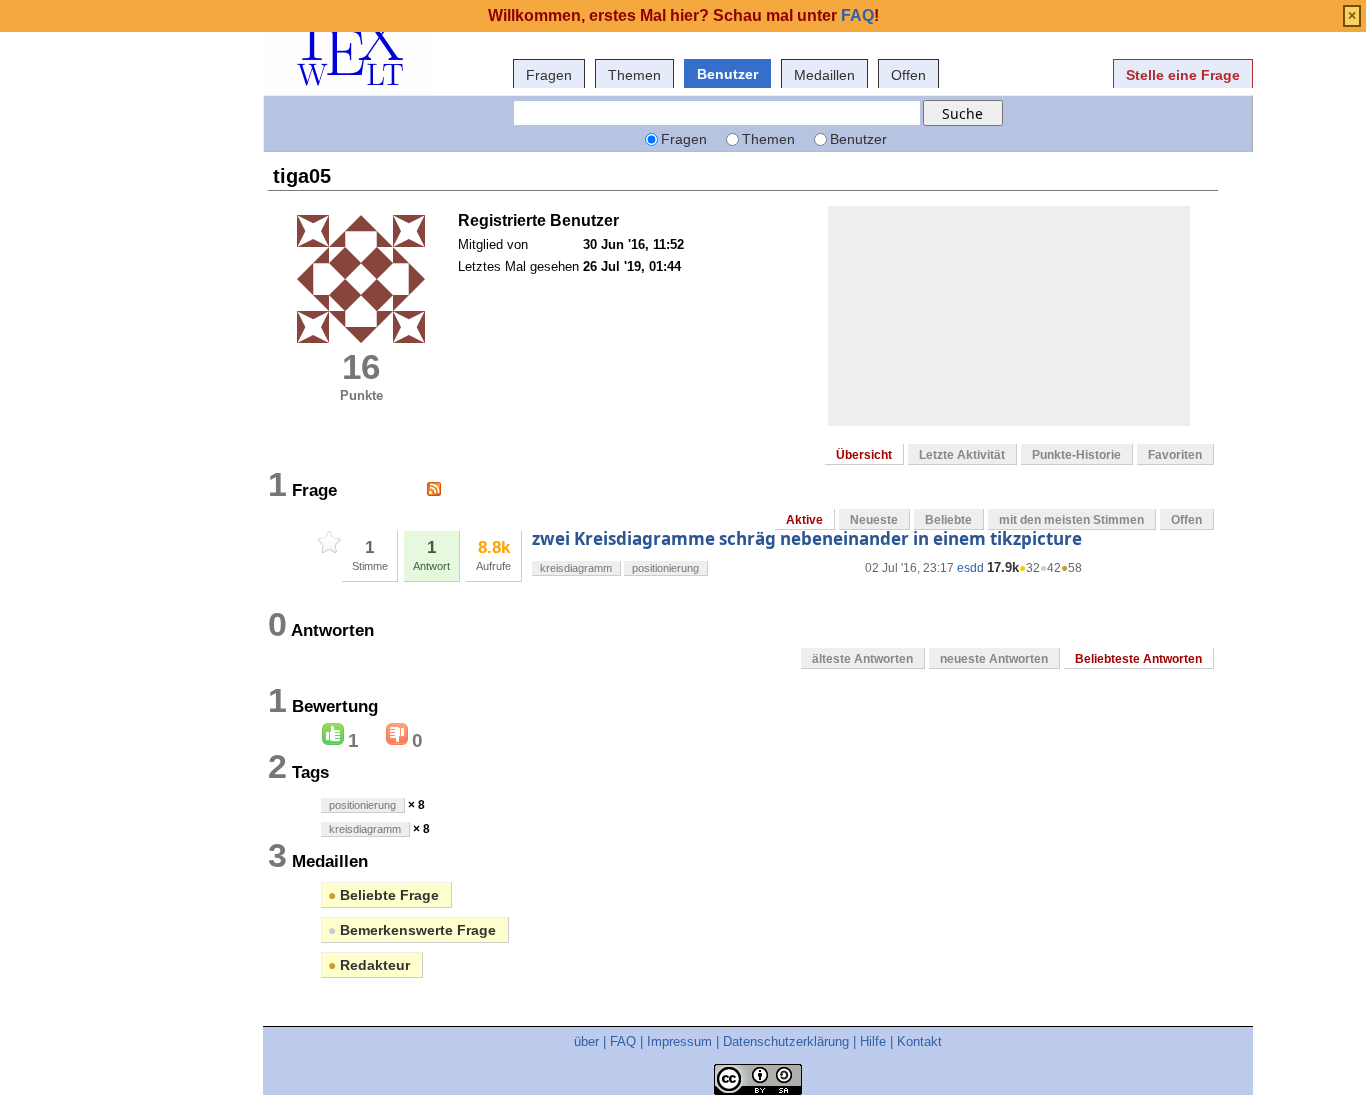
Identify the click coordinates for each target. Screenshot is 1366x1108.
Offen (908, 75)
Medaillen (824, 75)
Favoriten (1175, 455)
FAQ (623, 1041)
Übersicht (864, 455)
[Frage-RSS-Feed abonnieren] (434, 489)
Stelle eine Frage (1183, 75)
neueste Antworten (994, 659)
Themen (634, 75)
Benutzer (727, 74)
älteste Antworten (862, 659)
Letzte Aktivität (962, 455)
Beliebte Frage (383, 895)
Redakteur (369, 965)
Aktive (804, 520)
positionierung (665, 568)
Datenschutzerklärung (786, 1041)
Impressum (679, 1041)
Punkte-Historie (1076, 455)
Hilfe (873, 1041)
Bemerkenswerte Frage (412, 930)
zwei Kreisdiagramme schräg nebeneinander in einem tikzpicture (807, 538)
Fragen (549, 75)
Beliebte (948, 520)
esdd (970, 568)
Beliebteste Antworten (1138, 659)
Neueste (874, 520)
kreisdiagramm (576, 568)
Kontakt (919, 1041)
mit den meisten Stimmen (1071, 520)
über (586, 1041)
